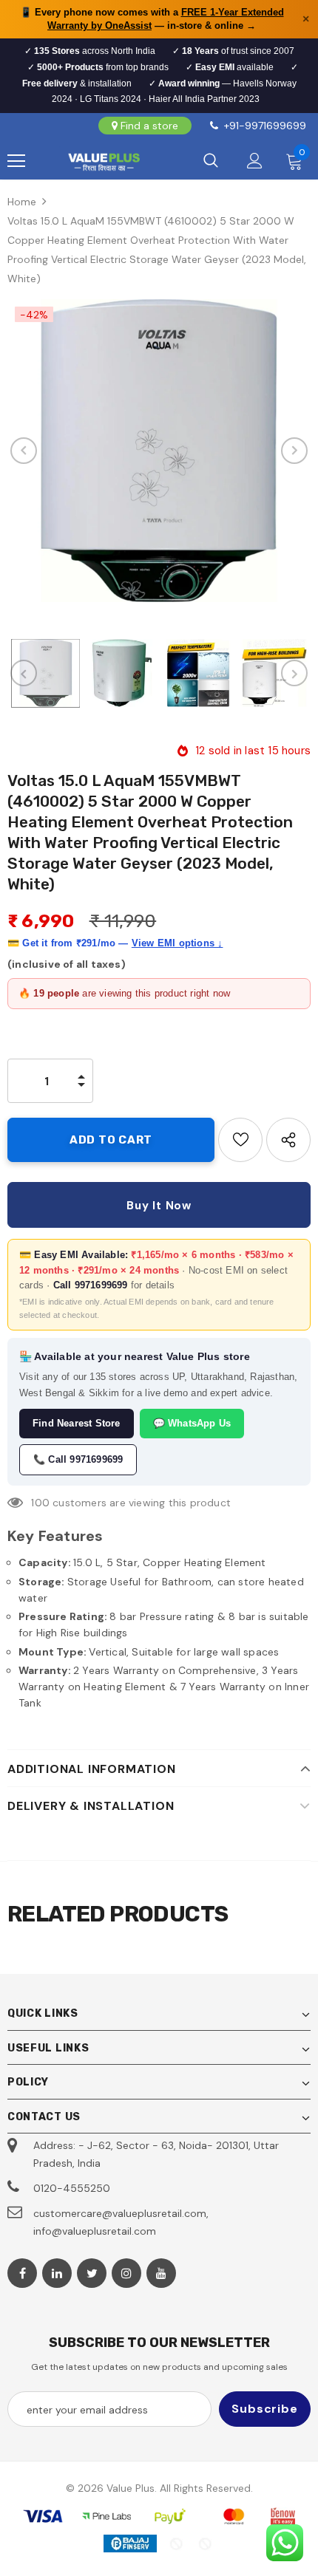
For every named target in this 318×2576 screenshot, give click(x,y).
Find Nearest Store (77, 1423)
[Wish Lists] (240, 1140)
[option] (159, 451)
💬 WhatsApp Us (192, 1423)
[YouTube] (161, 2273)
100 (40, 1503)
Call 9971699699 (91, 1285)
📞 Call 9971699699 (78, 1459)
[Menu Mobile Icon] (16, 161)
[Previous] (24, 451)
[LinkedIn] (57, 2273)
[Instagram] (126, 2273)
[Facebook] (22, 2273)
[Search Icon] (211, 161)
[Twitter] (92, 2273)
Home (22, 202)
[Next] (294, 451)
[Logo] (104, 161)
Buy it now (159, 1206)
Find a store (149, 126)
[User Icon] (255, 161)
